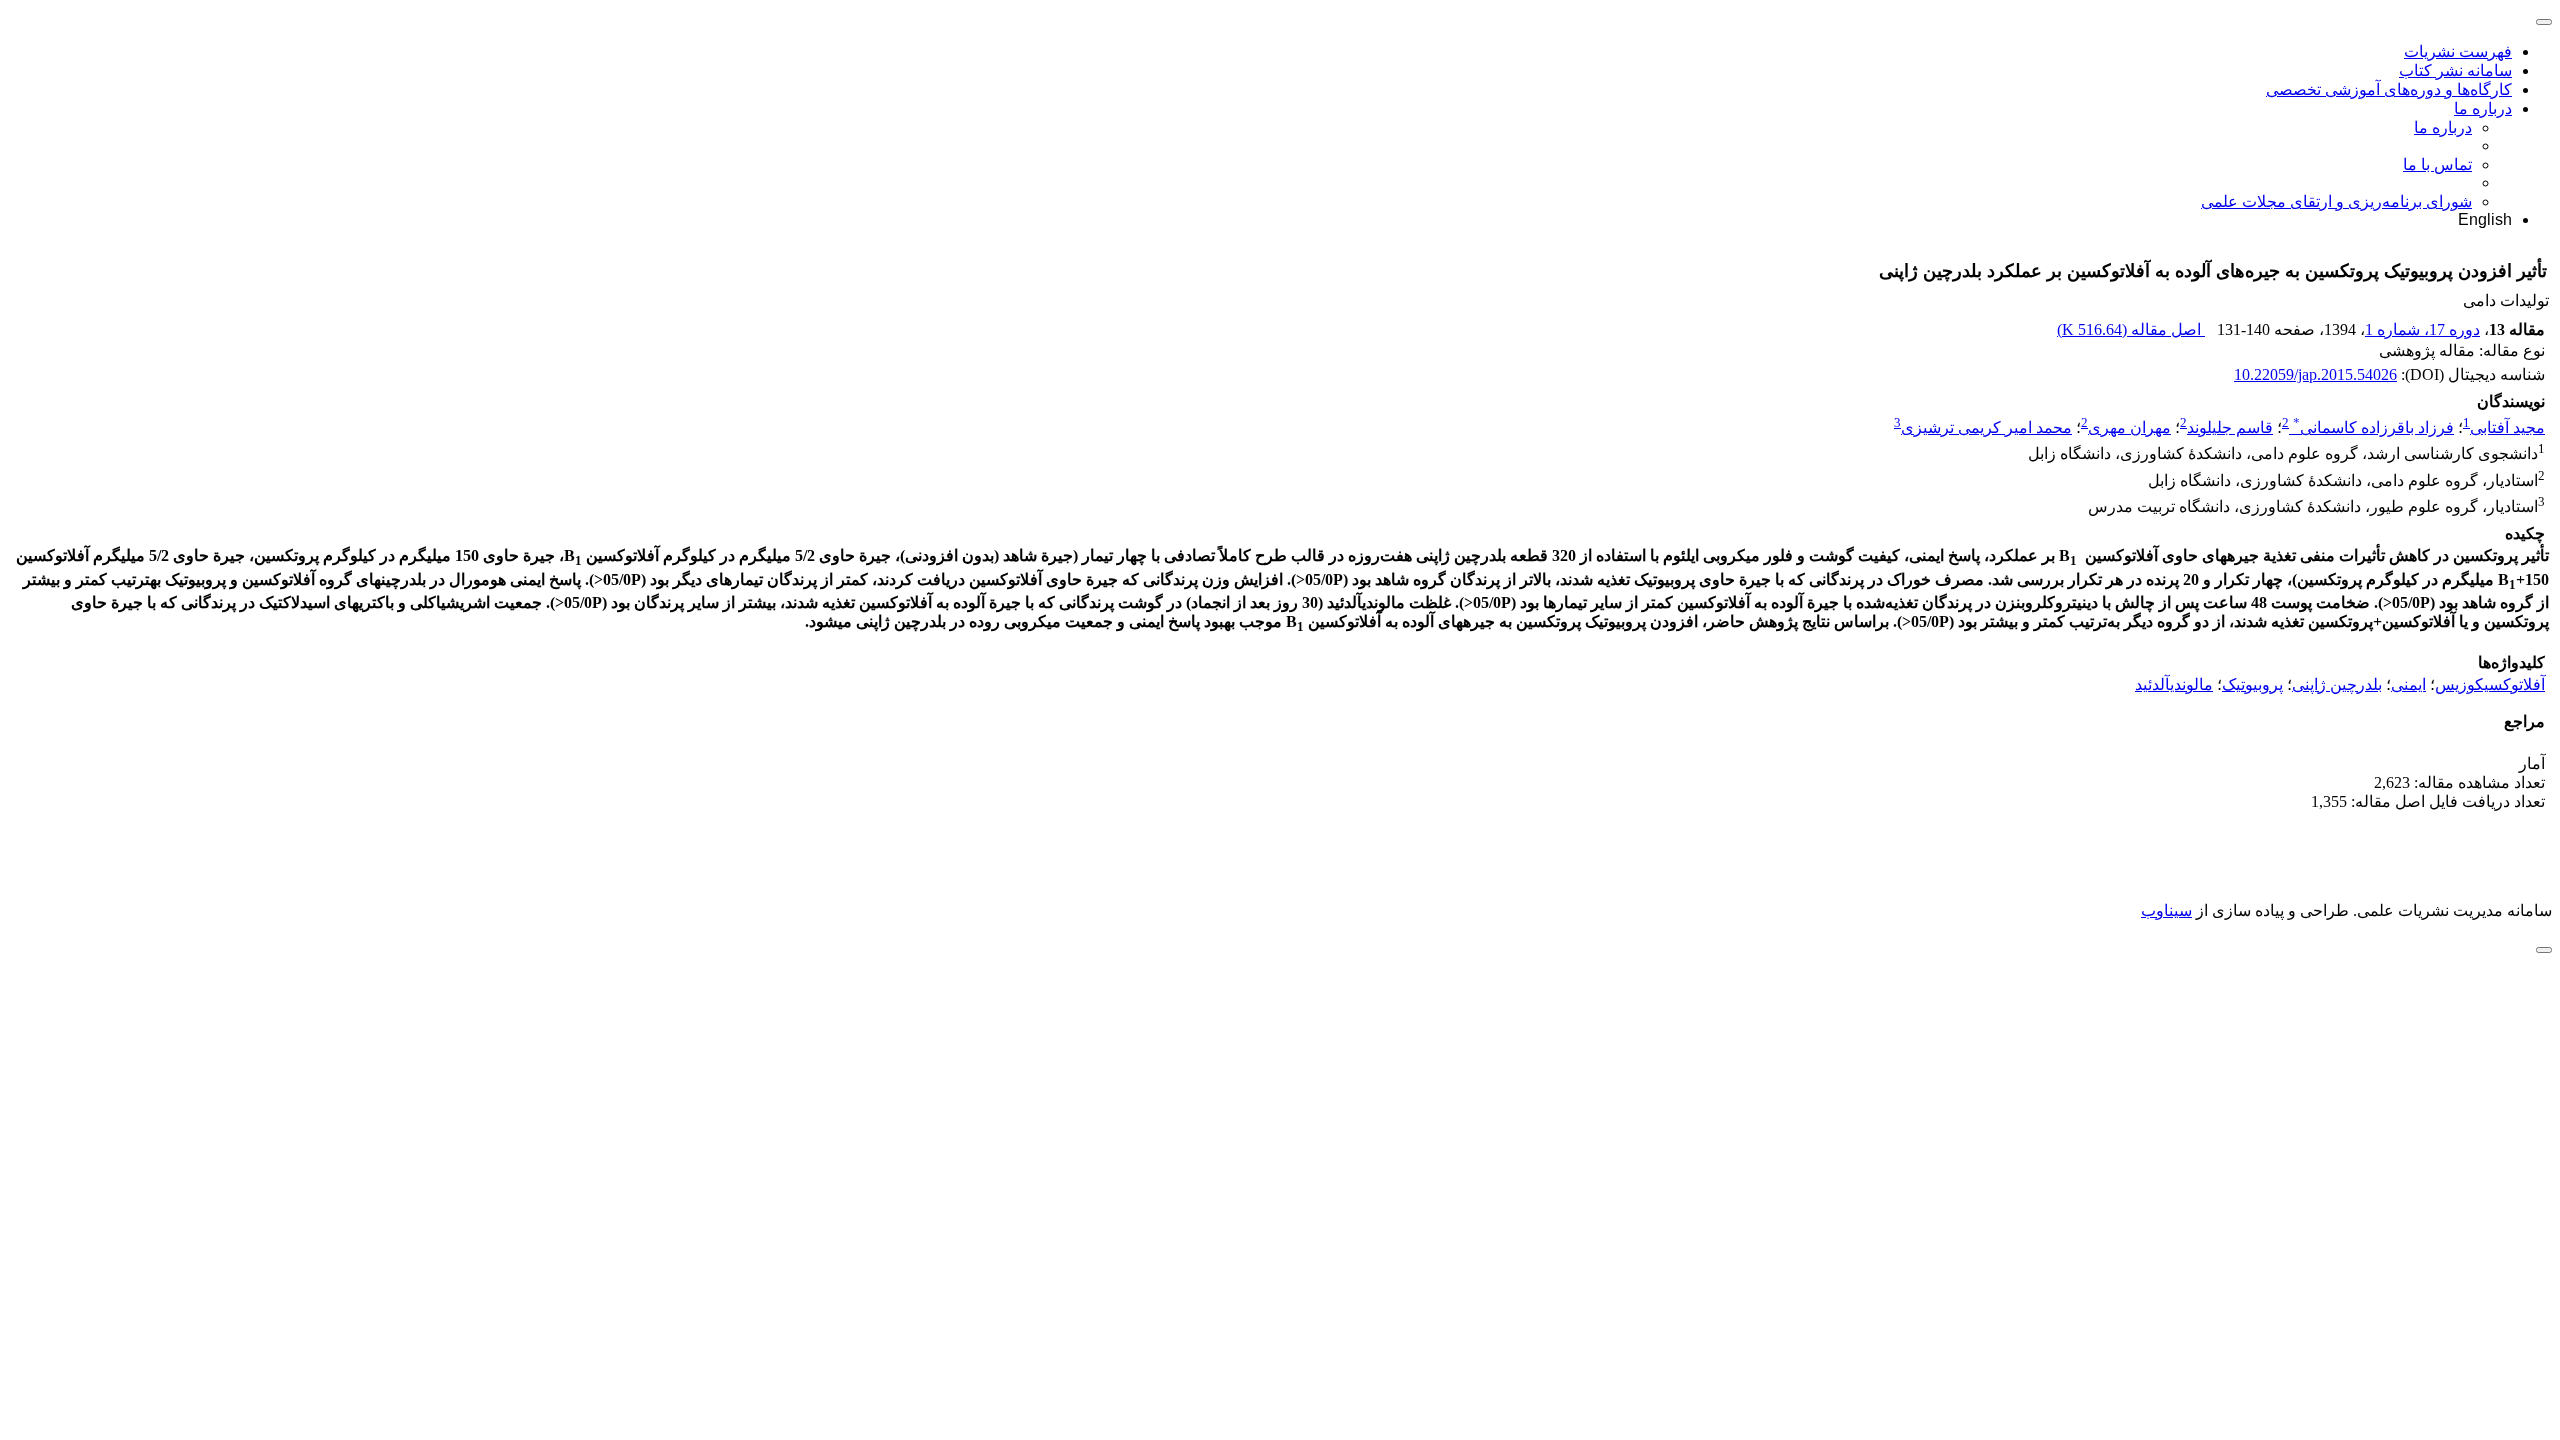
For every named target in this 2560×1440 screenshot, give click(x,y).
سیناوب (2166, 910)
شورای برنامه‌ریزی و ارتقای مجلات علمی (2336, 201)
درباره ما (2483, 108)
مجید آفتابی (2507, 427)
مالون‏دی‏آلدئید (2174, 684)
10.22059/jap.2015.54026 (2315, 374)
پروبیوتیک (2252, 684)
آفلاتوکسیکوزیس (2490, 684)
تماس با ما (2437, 164)
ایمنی (2408, 684)
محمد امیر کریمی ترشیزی (1986, 427)
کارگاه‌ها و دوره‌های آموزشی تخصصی (2389, 89)
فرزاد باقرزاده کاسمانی (2373, 427)
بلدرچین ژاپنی (2337, 684)
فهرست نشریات (2458, 51)
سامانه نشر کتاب (2455, 70)
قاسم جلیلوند (2230, 427)
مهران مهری (2129, 427)
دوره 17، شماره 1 (2422, 329)
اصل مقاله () (2131, 329)
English (2485, 219)
